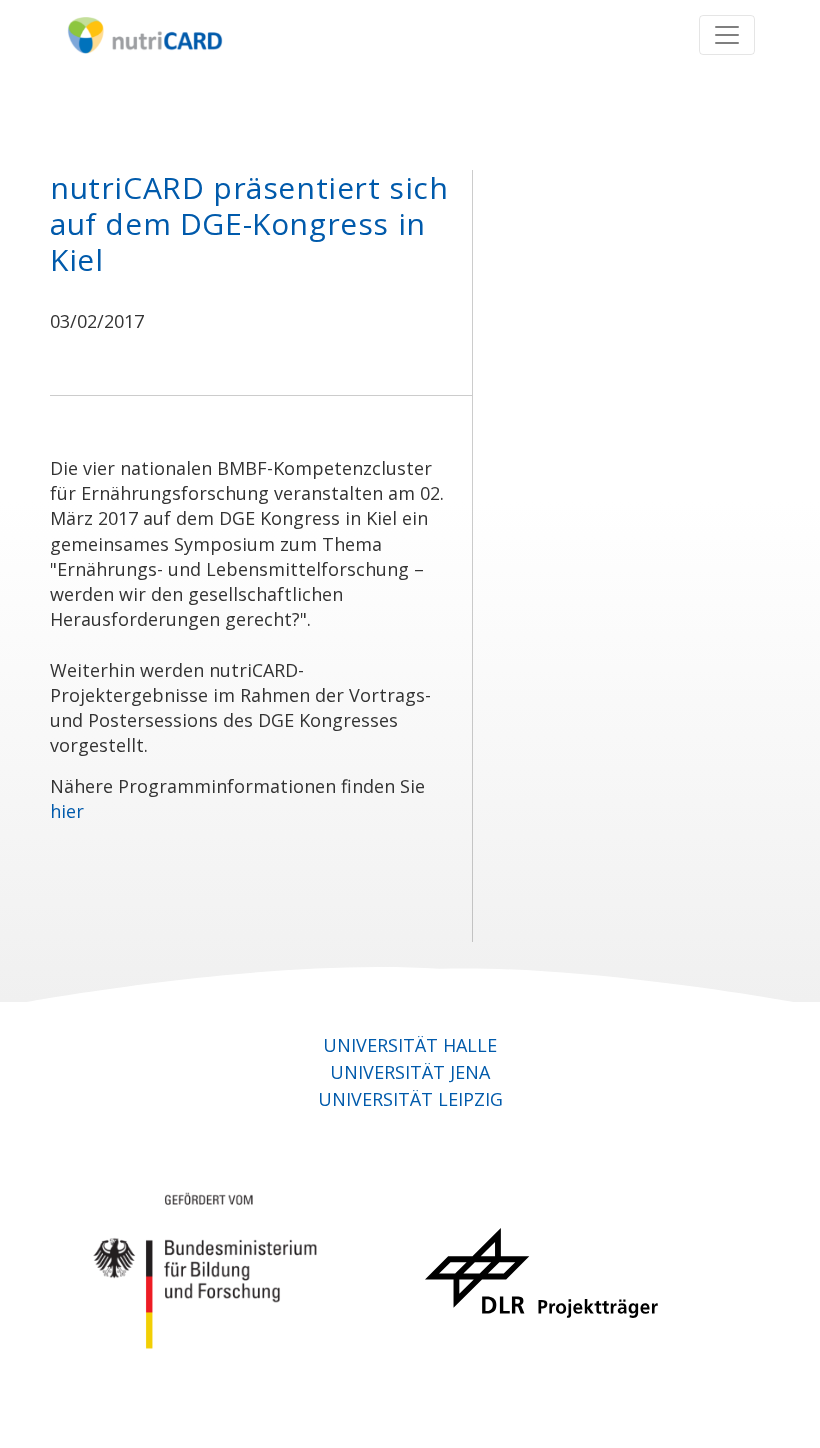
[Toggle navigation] (727, 35)
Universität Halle (410, 1045)
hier (67, 811)
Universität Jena (410, 1072)
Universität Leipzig (410, 1099)
